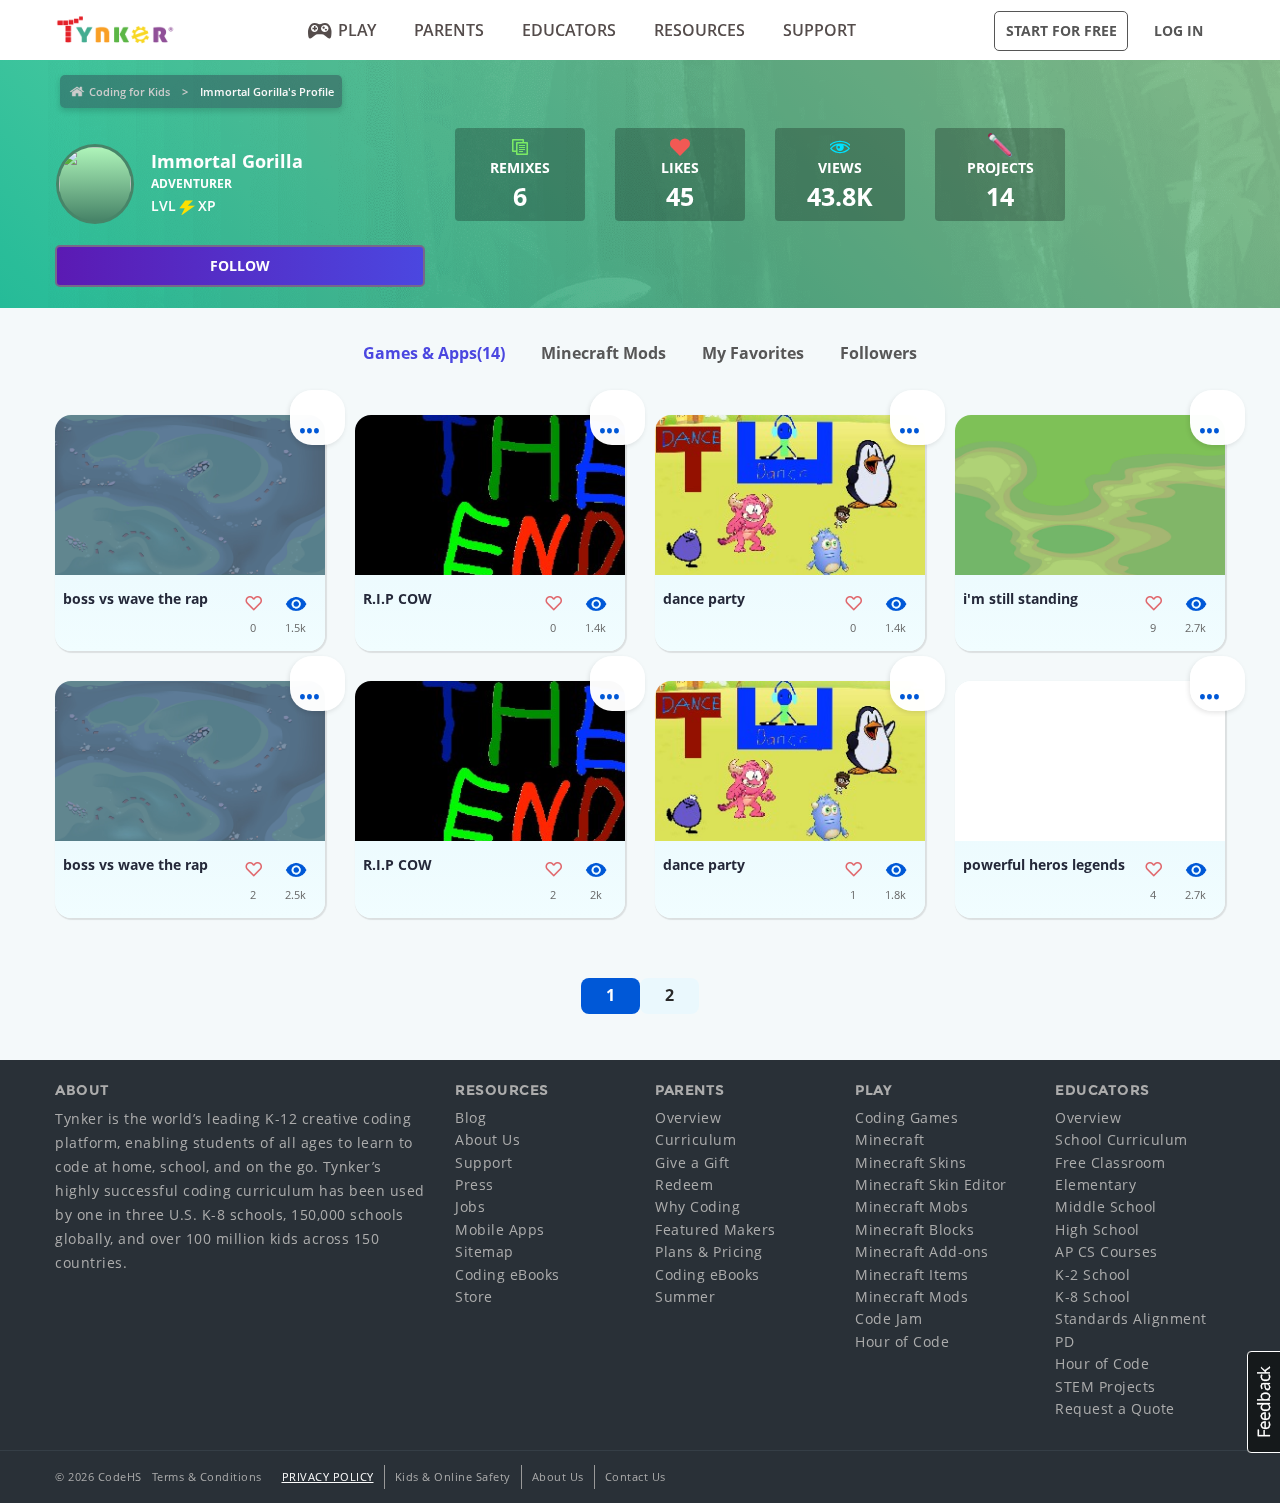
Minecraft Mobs (911, 1206)
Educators (569, 30)
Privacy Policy (328, 1476)
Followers (878, 353)
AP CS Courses (1106, 1251)
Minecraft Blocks (914, 1229)
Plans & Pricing (709, 1251)
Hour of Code (902, 1341)
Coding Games (906, 1117)
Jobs (470, 1206)
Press (474, 1184)
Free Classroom (1110, 1162)
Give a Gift (692, 1162)
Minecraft (890, 1139)
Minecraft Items (912, 1274)
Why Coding (697, 1206)
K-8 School (1092, 1296)
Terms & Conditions (207, 1476)
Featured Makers (715, 1229)
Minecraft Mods (603, 353)
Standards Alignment (1131, 1318)
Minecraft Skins (911, 1162)
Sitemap (484, 1251)
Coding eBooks (507, 1274)
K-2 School (1092, 1274)
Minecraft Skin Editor (931, 1184)
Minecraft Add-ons (922, 1251)
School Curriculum (1121, 1139)
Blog (470, 1117)
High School (1097, 1229)
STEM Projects (1105, 1386)
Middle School (1106, 1206)
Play (357, 30)
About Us (487, 1139)
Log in (1178, 30)
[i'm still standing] (1090, 495)
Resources (699, 30)
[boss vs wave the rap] (190, 495)
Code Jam (888, 1318)
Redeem (684, 1184)
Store (474, 1296)
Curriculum (695, 1139)
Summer (685, 1296)
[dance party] (790, 495)
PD (1064, 1341)
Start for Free (1061, 30)
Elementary (1095, 1184)
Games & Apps (434, 353)
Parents (449, 30)
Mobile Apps (500, 1229)
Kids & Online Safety (453, 1476)
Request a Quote (1115, 1408)
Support (819, 30)
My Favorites (753, 353)
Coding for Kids (129, 91)
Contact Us (635, 1476)
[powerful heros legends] (1090, 761)
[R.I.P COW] (490, 495)
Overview (688, 1117)
